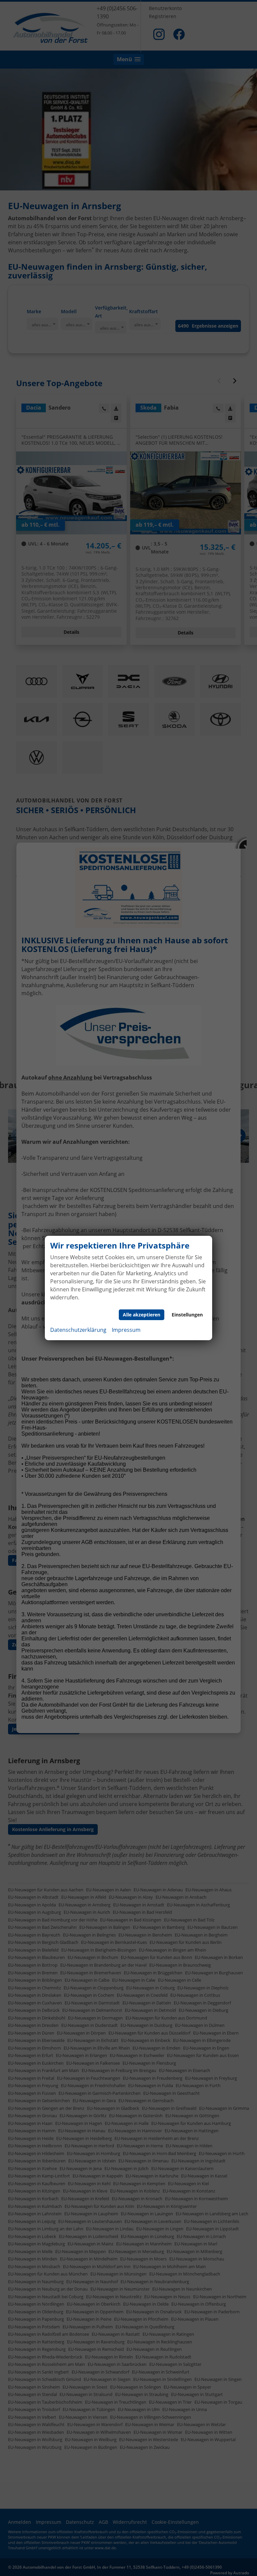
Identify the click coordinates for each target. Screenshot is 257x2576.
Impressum (126, 1330)
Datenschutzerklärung (78, 1330)
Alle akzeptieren (142, 1315)
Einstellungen (187, 1315)
